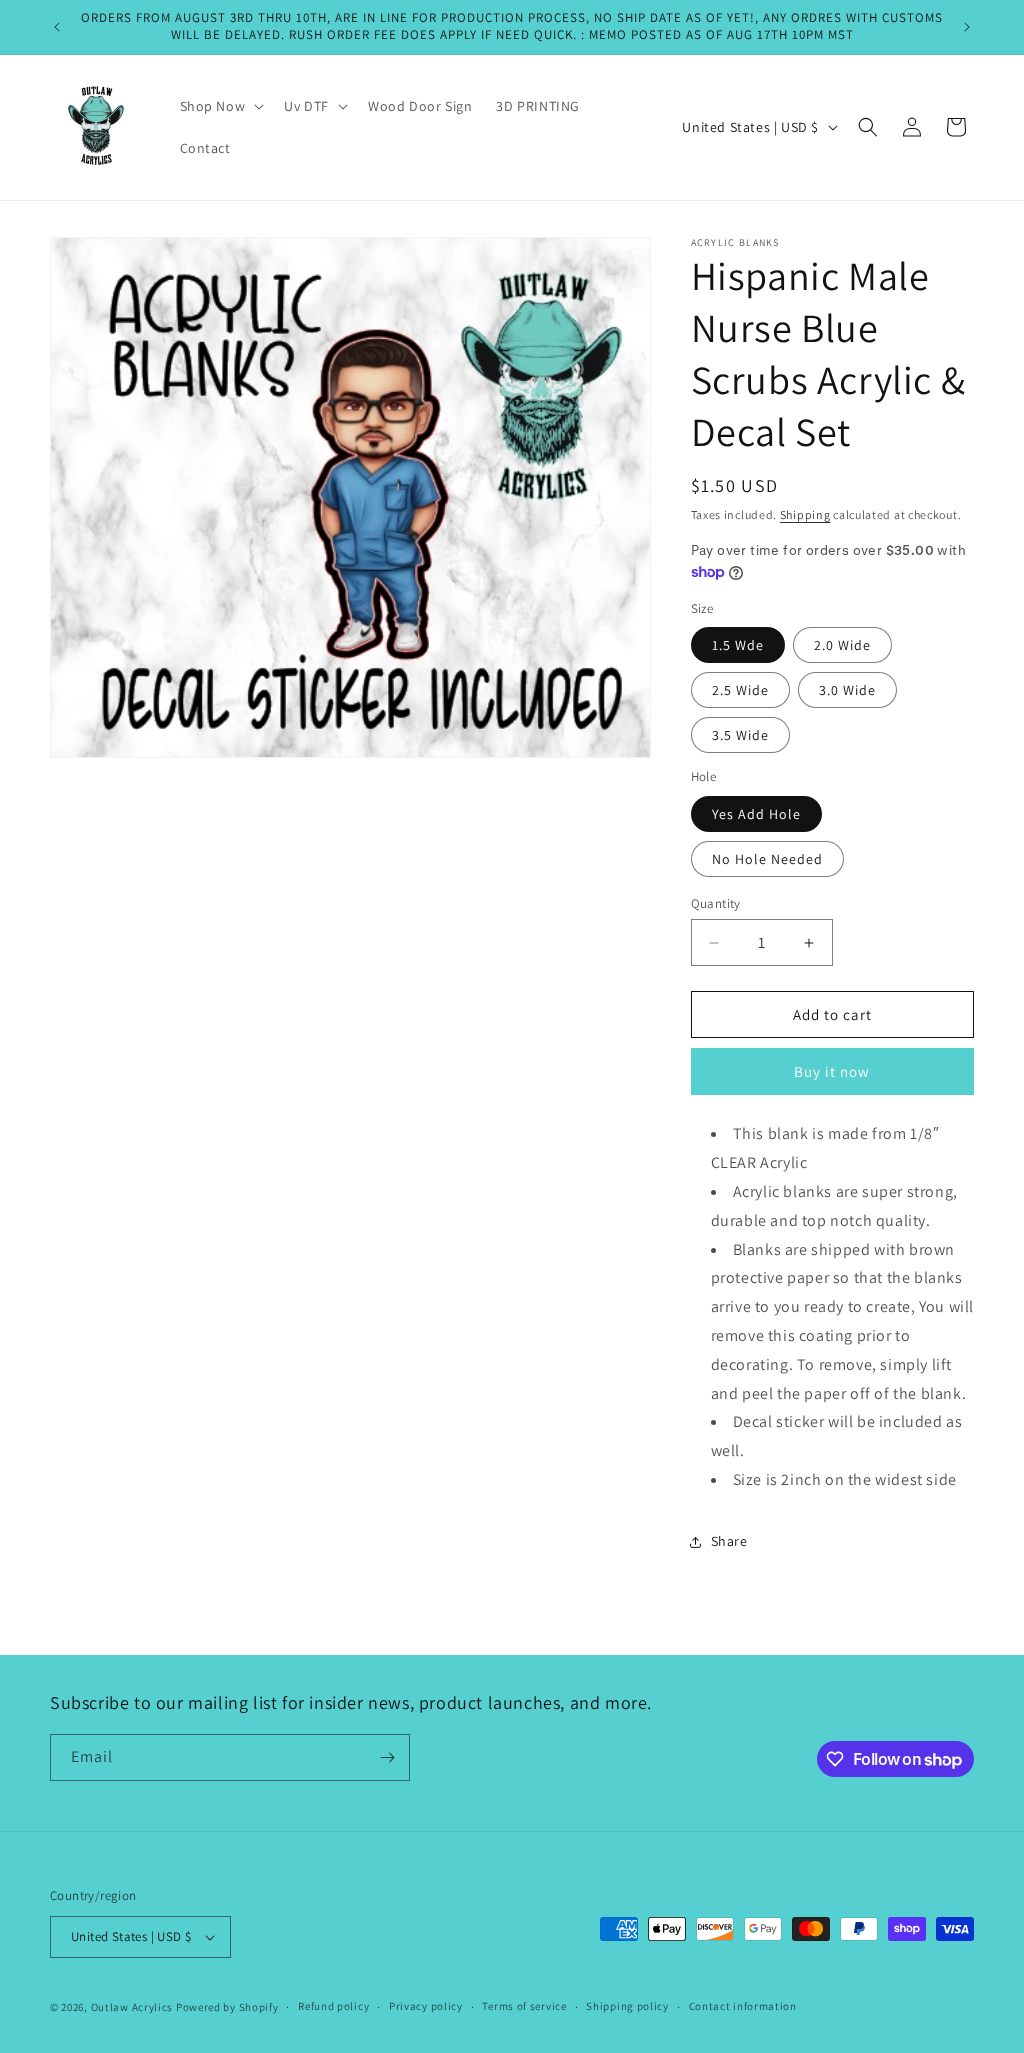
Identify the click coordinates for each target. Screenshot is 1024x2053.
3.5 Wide (740, 735)
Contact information (743, 2006)
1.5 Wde (738, 645)
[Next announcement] (967, 27)
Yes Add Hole (756, 814)
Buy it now (832, 1071)
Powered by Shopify (227, 2007)
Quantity (716, 903)
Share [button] (729, 1541)
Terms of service (524, 2006)
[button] (220, 106)
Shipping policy (627, 2006)
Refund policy (333, 2006)
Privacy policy (426, 2006)
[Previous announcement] (57, 27)
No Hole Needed (767, 859)
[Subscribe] (387, 1757)
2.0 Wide (842, 645)
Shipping (805, 514)
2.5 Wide (740, 690)
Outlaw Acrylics (132, 2007)
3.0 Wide (847, 690)
